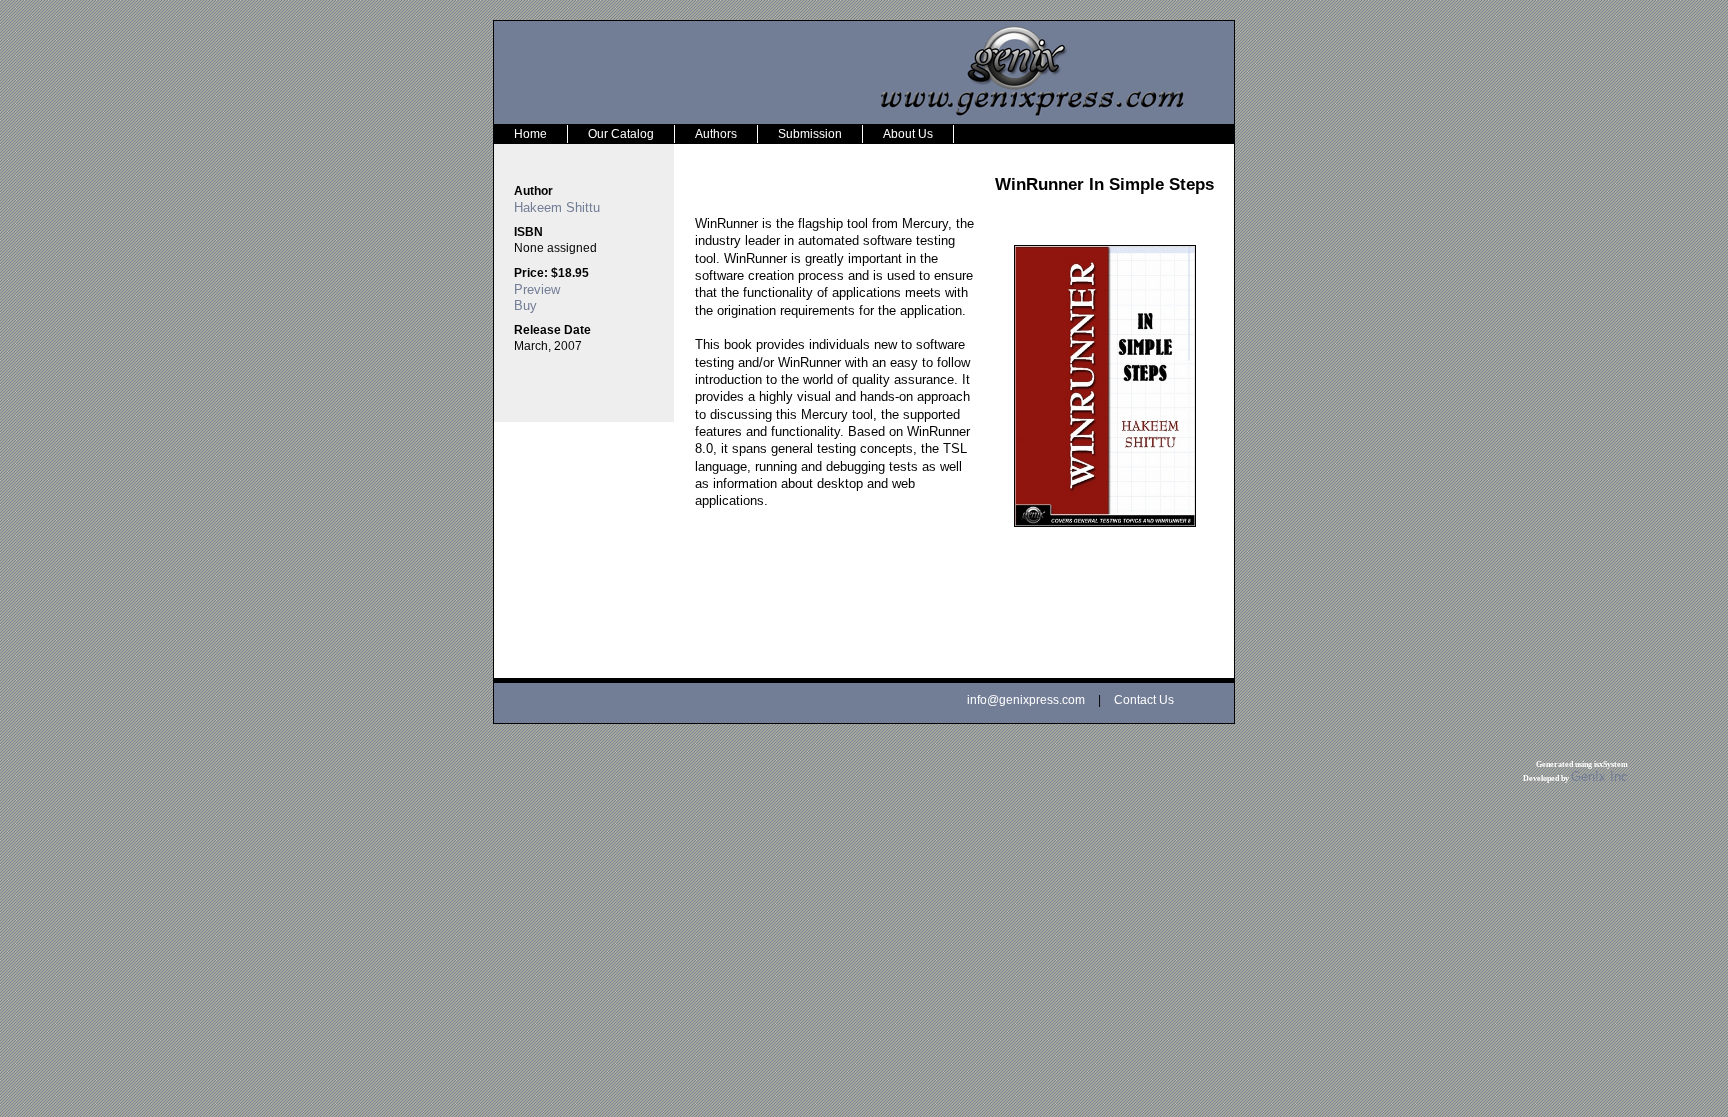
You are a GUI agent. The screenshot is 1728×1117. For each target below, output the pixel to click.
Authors (716, 134)
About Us (908, 134)
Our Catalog (621, 134)
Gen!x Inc (1599, 776)
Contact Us (1144, 700)
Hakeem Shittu (557, 207)
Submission (810, 134)
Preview (537, 289)
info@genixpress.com (1026, 700)
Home (530, 134)
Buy (525, 305)
